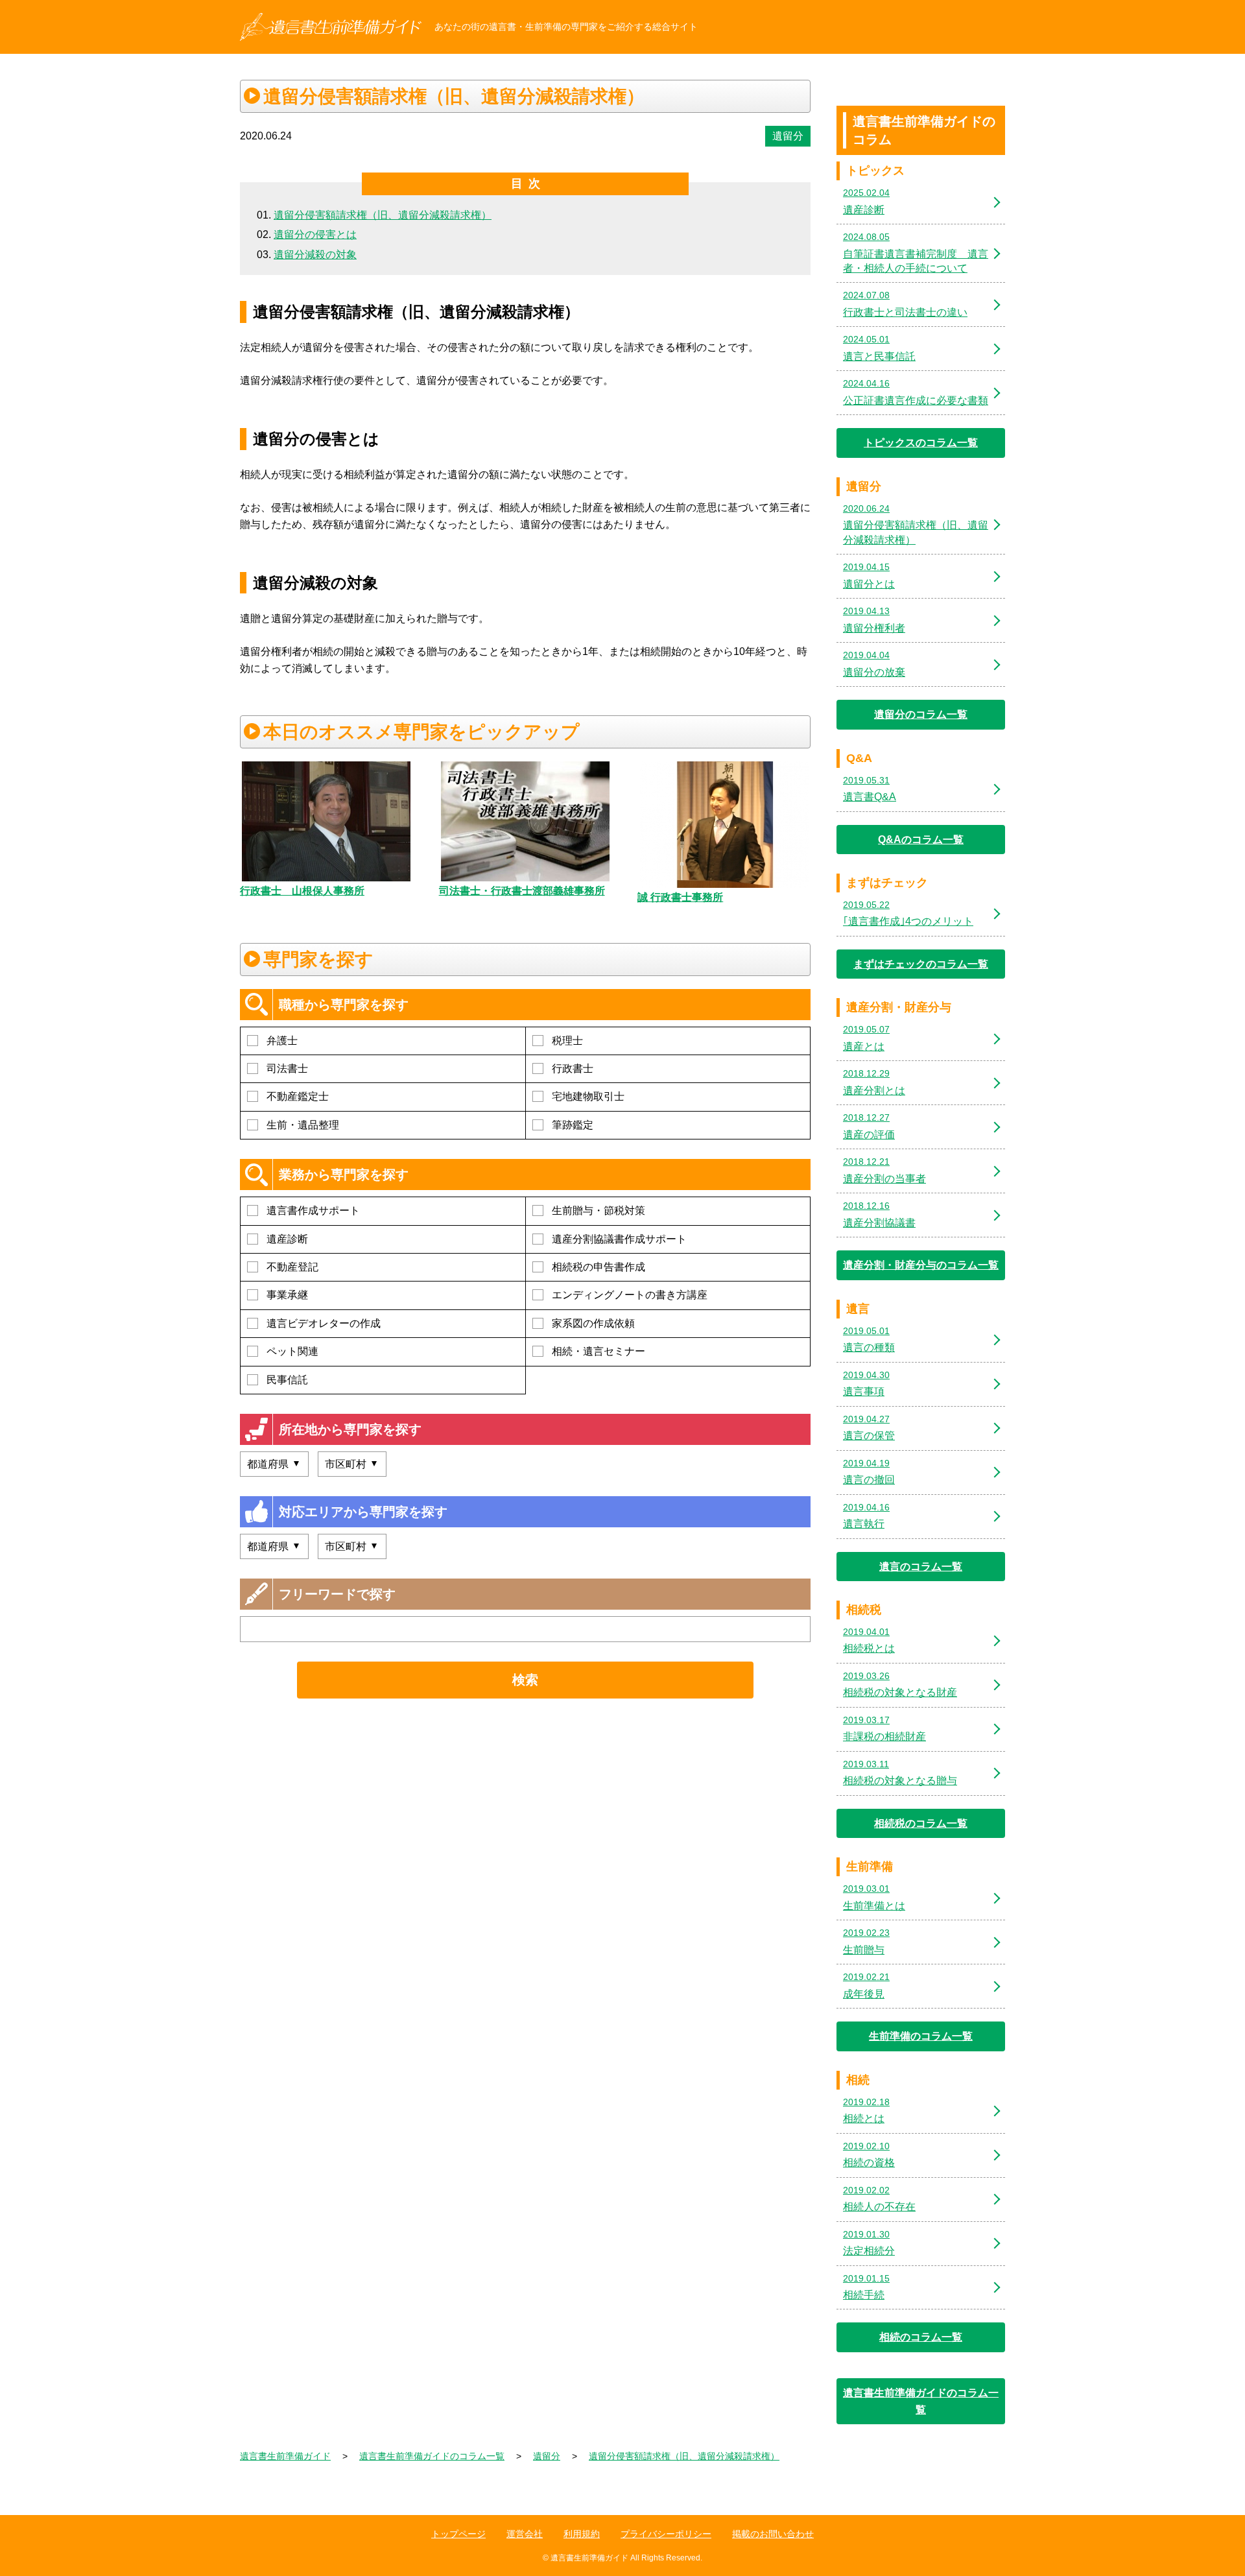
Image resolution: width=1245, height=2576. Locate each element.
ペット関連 (292, 1351)
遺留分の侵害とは (315, 234)
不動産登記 (292, 1267)
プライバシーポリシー (666, 2534)
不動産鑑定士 (298, 1096)
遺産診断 (287, 1239)
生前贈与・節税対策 (599, 1210)
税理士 (567, 1041)
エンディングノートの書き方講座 (630, 1295)
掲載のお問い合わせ (773, 2534)
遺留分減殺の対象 (315, 255)
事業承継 (287, 1295)
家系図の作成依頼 (593, 1323)
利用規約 (582, 2534)
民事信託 (287, 1380)
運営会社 (525, 2534)
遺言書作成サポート (313, 1210)
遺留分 (788, 136)
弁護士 (282, 1041)
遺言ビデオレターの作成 (324, 1323)
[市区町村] (352, 1464)
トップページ (458, 2534)
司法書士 (287, 1068)
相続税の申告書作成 (599, 1267)
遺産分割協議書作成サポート (619, 1239)
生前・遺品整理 (303, 1125)
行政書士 (573, 1068)
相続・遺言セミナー (599, 1351)
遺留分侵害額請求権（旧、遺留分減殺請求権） (383, 215)
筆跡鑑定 (573, 1125)
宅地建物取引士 (588, 1096)
